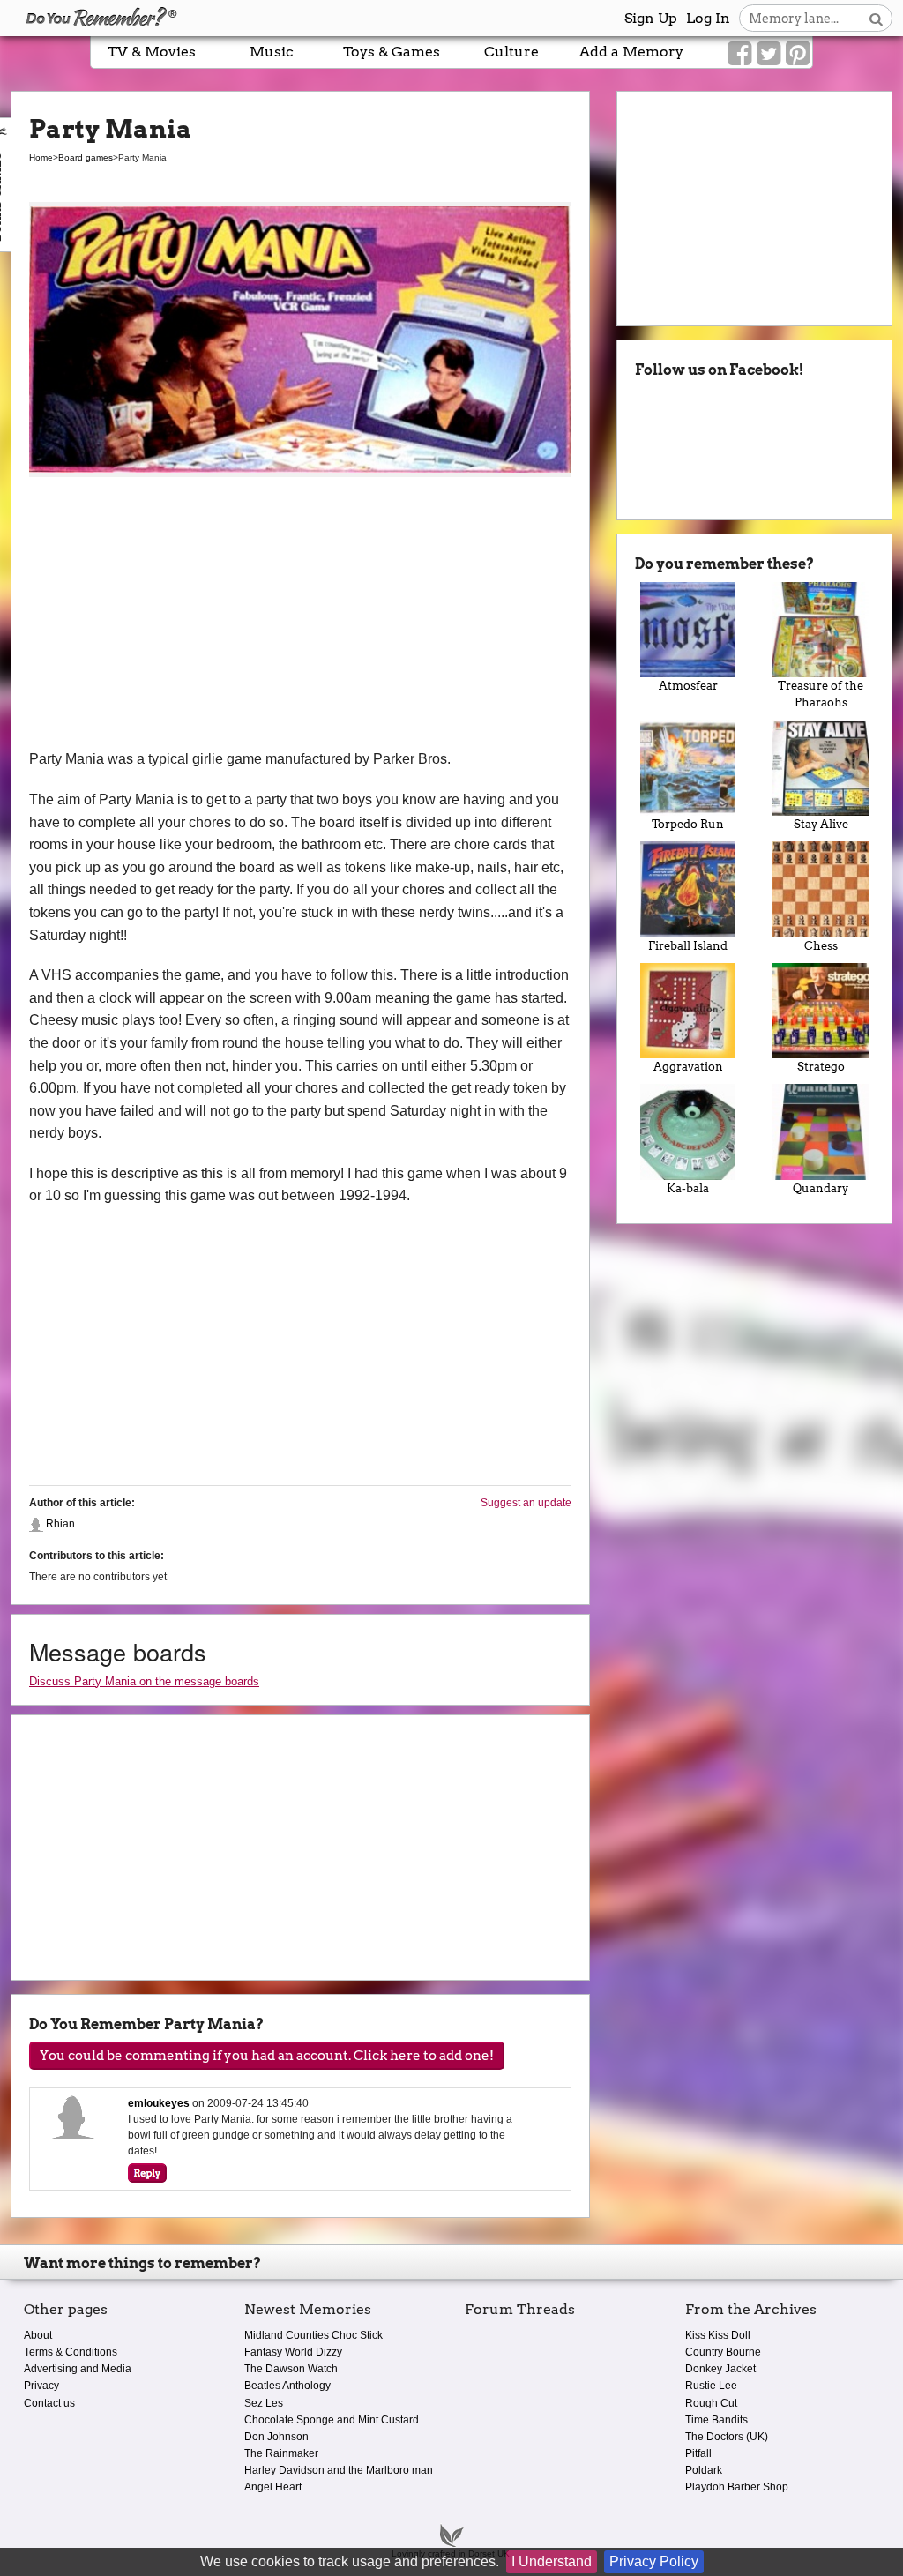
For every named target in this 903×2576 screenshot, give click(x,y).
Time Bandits (716, 2420)
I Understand (552, 2561)
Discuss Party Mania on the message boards (144, 1681)
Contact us (49, 2403)
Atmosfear (688, 686)
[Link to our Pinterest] (798, 54)
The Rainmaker (281, 2453)
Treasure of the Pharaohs (821, 694)
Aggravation (688, 1067)
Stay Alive (821, 824)
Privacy (41, 2386)
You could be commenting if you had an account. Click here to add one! (267, 2056)
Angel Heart (273, 2487)
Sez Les (264, 2403)
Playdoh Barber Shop (737, 2487)
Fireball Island (688, 946)
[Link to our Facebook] (739, 54)
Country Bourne (723, 2352)
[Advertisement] (300, 616)
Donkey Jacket (720, 2369)
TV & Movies (152, 52)
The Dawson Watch (291, 2369)
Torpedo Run (688, 824)
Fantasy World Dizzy (293, 2352)
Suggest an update (526, 1503)
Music (272, 52)
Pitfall (698, 2453)
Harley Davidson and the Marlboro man (339, 2470)
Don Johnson (276, 2437)
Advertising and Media (78, 2369)
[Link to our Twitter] (769, 54)
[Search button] (876, 18)
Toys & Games (392, 52)
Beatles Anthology (287, 2386)
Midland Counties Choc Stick (313, 2335)
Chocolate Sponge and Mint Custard (332, 2420)
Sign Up (651, 18)
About (38, 2335)
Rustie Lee (711, 2386)
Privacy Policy (654, 2561)
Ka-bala (688, 1188)
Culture (511, 52)
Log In (708, 18)
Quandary (821, 1188)
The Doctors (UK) (727, 2437)
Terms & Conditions (71, 2352)
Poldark (704, 2470)
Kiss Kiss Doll (718, 2335)
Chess (821, 946)
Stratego (821, 1067)
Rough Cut (711, 2403)
